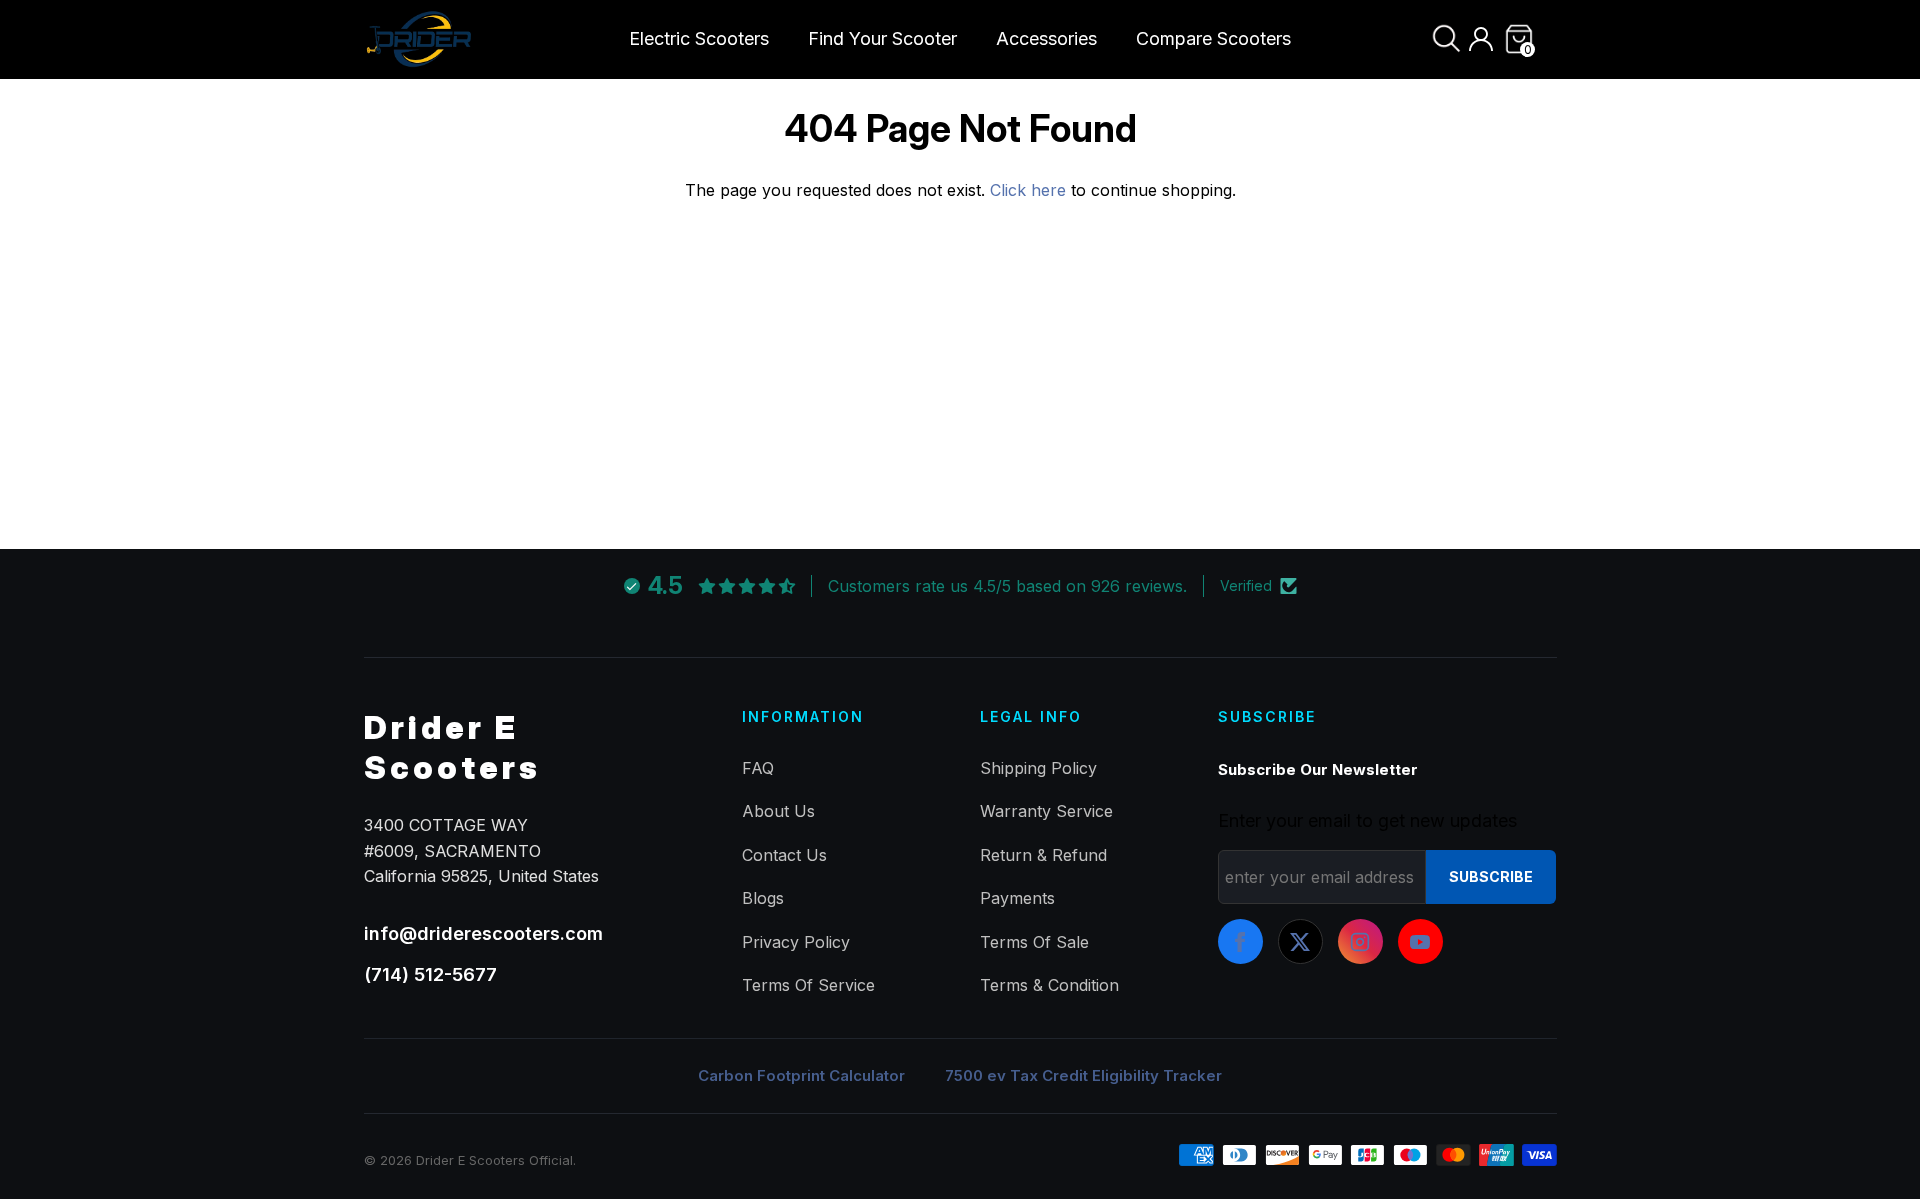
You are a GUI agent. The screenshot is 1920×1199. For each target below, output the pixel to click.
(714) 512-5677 (430, 974)
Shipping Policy (1038, 768)
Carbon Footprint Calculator (801, 1075)
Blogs (763, 898)
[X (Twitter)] (1300, 941)
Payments (1017, 898)
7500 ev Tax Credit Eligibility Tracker (1083, 1075)
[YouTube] (1420, 941)
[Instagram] (1360, 941)
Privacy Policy (796, 942)
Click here (1030, 190)
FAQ (758, 768)
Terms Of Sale (1034, 942)
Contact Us (784, 855)
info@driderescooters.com (483, 933)
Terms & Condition (1049, 985)
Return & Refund (1043, 855)
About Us (778, 811)
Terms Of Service (808, 985)
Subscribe (1491, 876)
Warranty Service (1046, 811)
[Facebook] (1240, 941)
